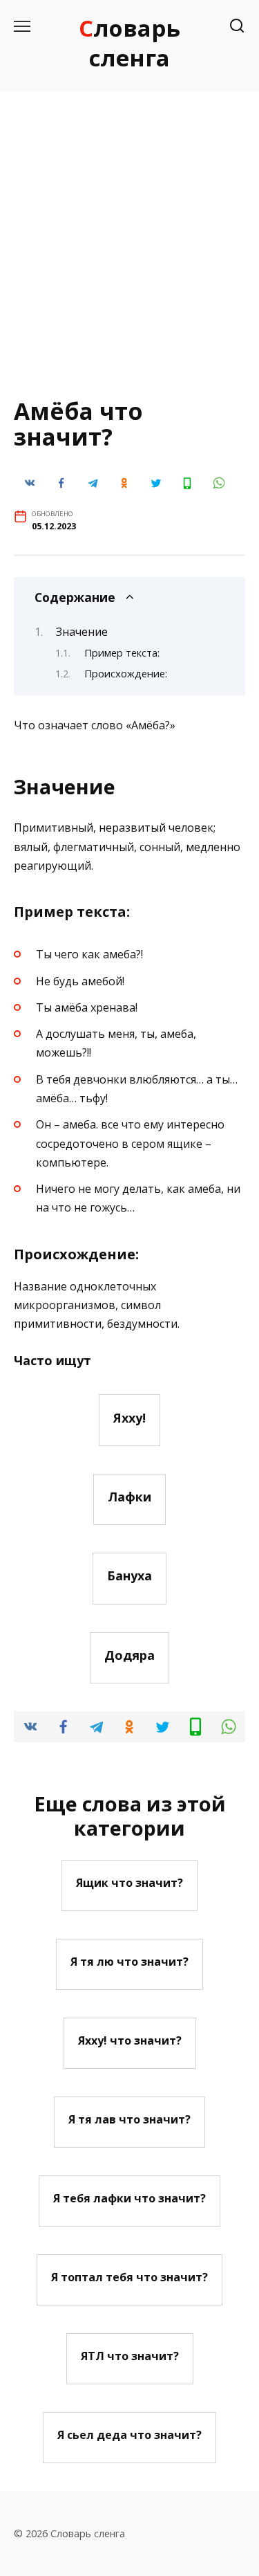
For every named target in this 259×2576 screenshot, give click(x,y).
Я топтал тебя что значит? (129, 2277)
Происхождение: (126, 673)
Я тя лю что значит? (129, 1962)
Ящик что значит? (129, 1883)
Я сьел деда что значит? (129, 2435)
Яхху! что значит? (130, 2040)
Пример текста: (122, 652)
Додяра (129, 1655)
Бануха (129, 1575)
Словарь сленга (129, 43)
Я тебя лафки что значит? (129, 2198)
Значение (82, 632)
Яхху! (129, 1417)
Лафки (129, 1497)
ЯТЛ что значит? (130, 2356)
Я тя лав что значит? (129, 2119)
